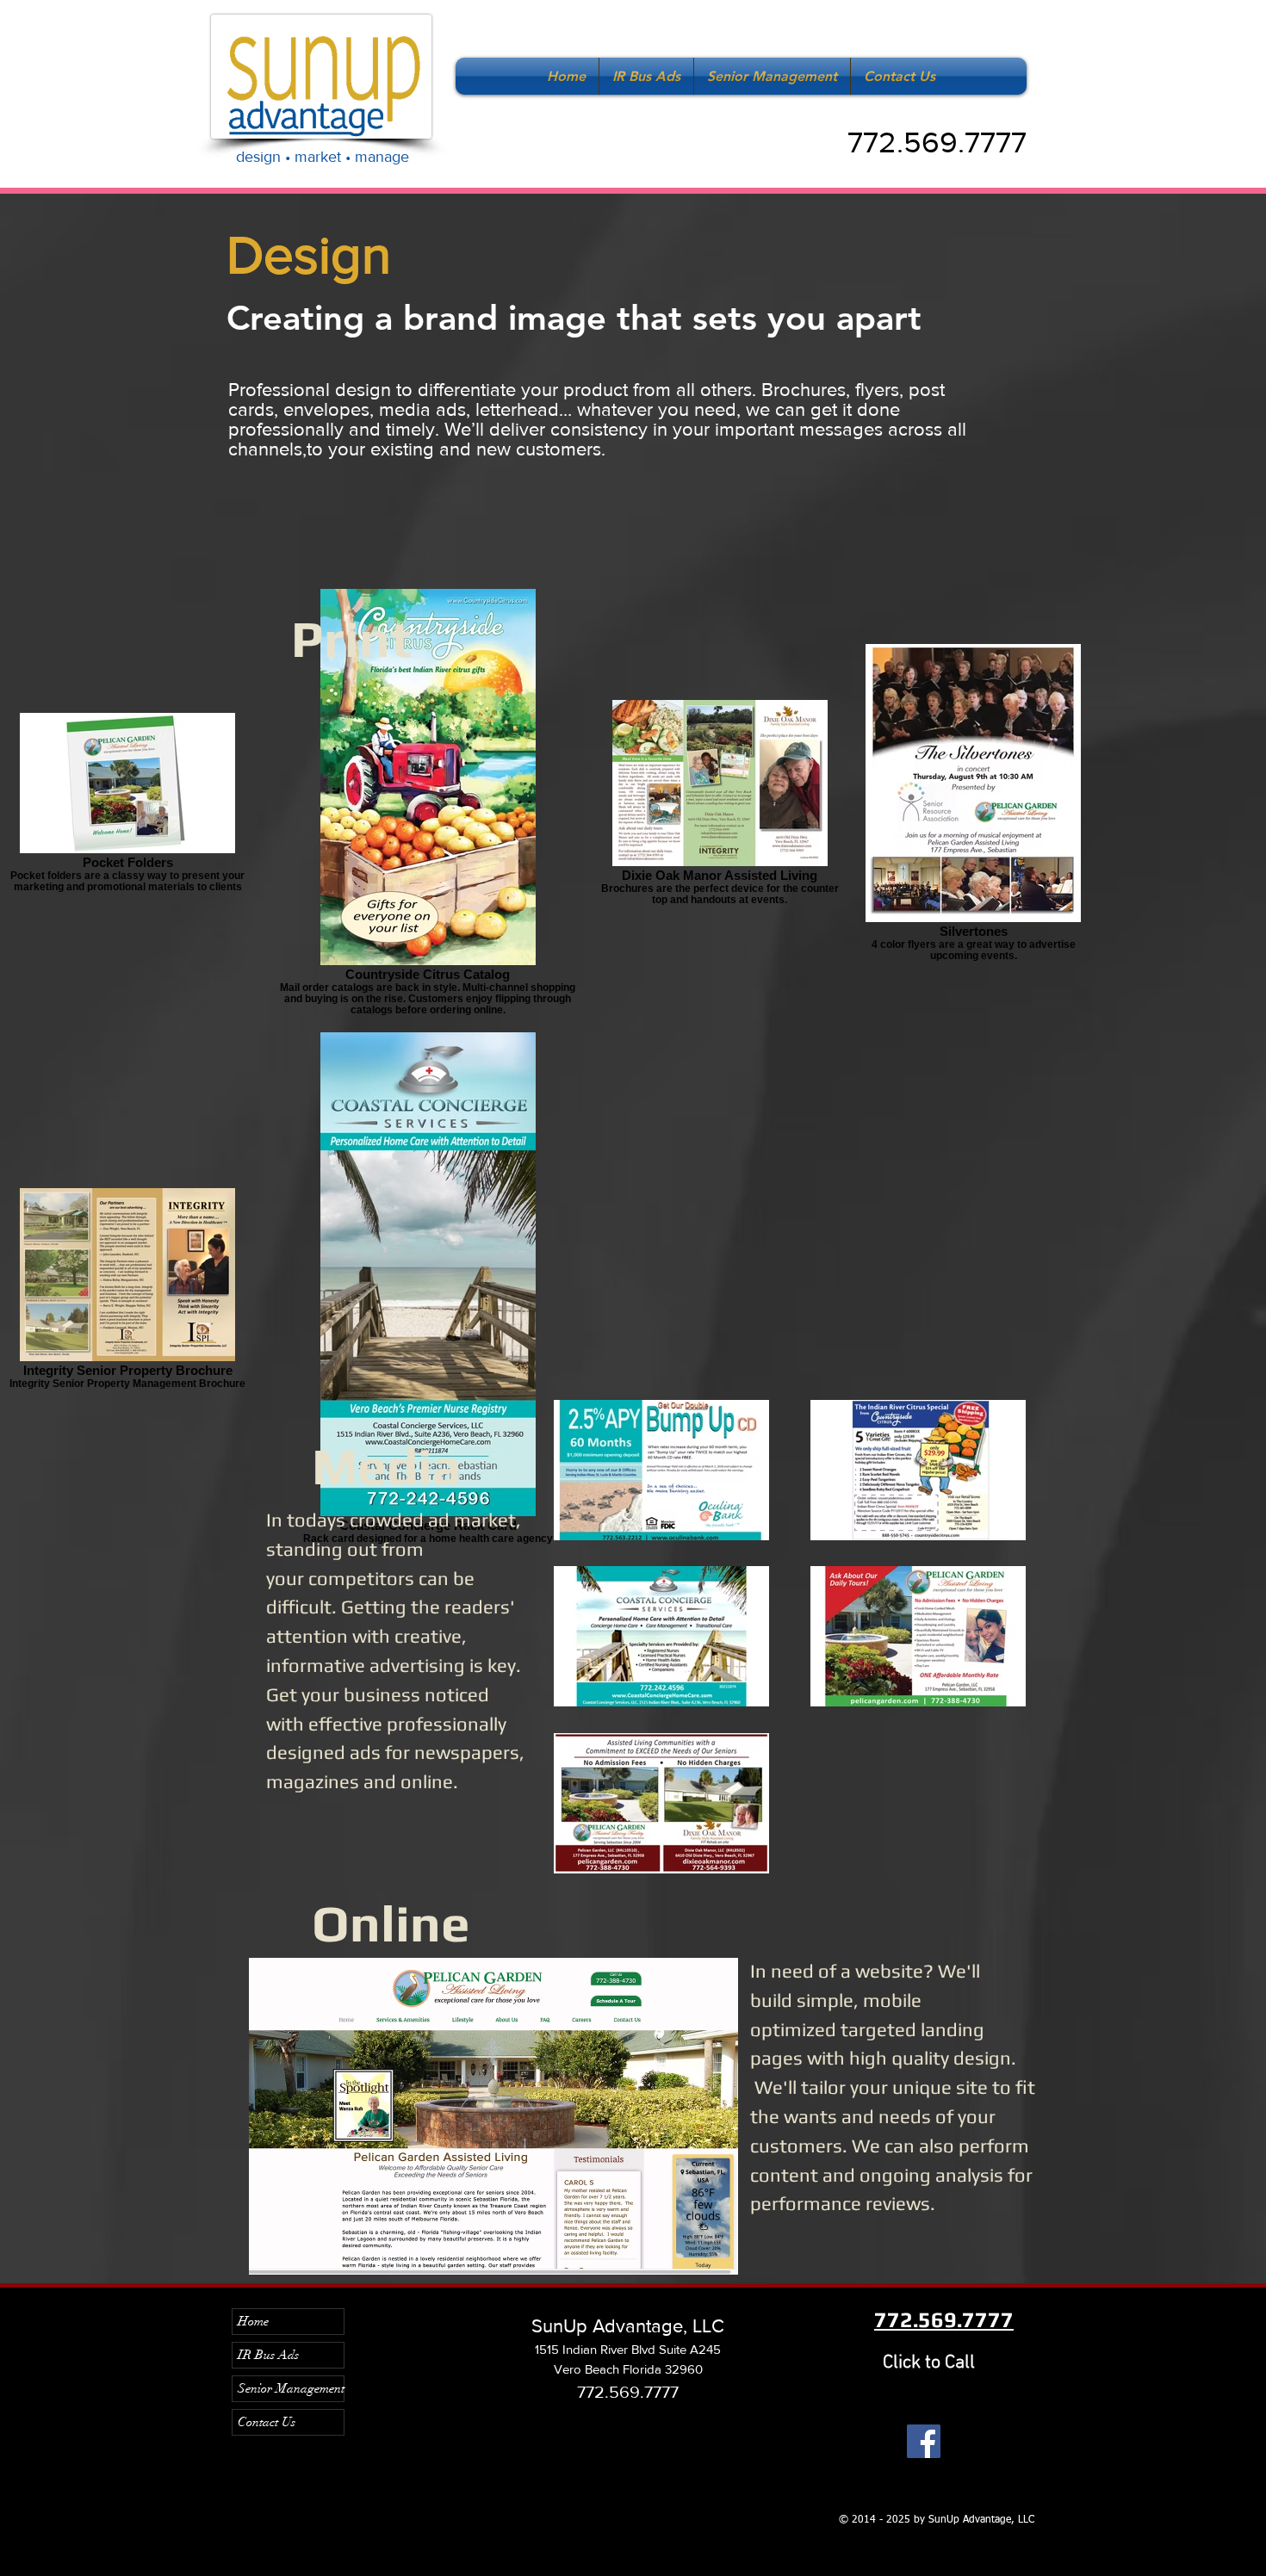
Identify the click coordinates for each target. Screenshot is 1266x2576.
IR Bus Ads (268, 2355)
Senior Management (291, 2388)
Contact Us (267, 2422)
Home (253, 2321)
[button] (493, 2116)
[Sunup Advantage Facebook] (924, 2441)
